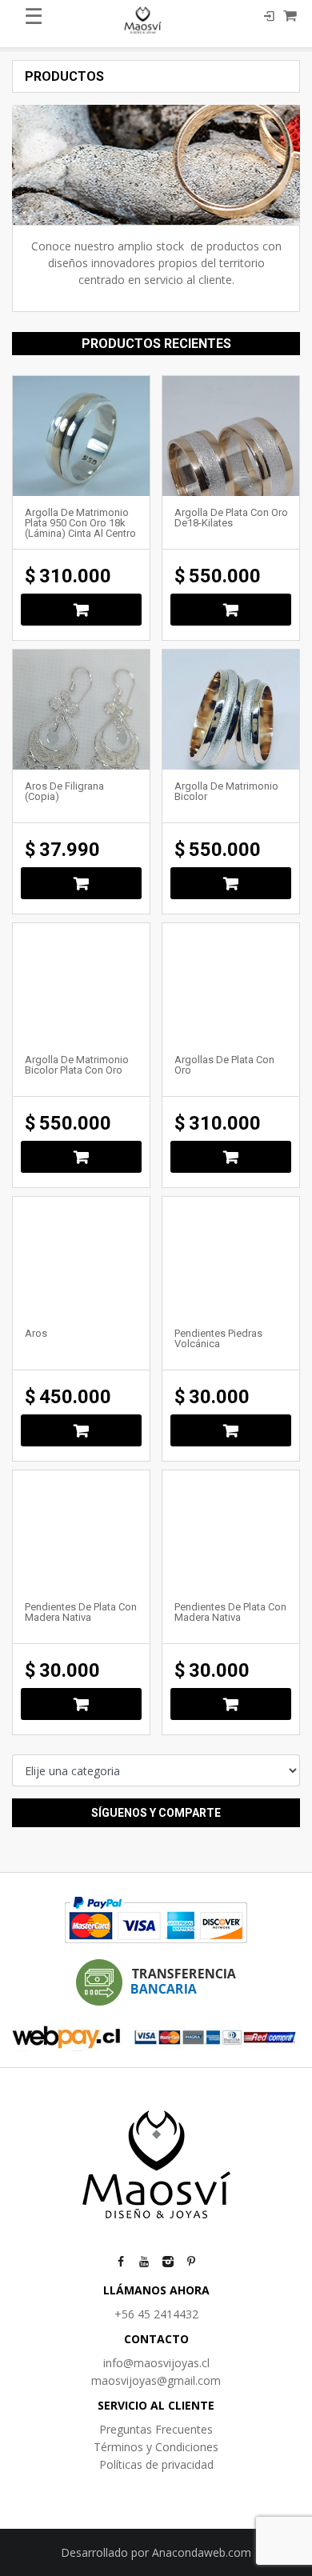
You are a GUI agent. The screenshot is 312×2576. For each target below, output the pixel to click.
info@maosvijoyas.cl (156, 2363)
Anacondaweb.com (202, 2552)
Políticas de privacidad (156, 2464)
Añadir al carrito (81, 610)
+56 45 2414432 (156, 2314)
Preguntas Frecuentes (156, 2429)
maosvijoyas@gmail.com (156, 2380)
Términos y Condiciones (156, 2447)
